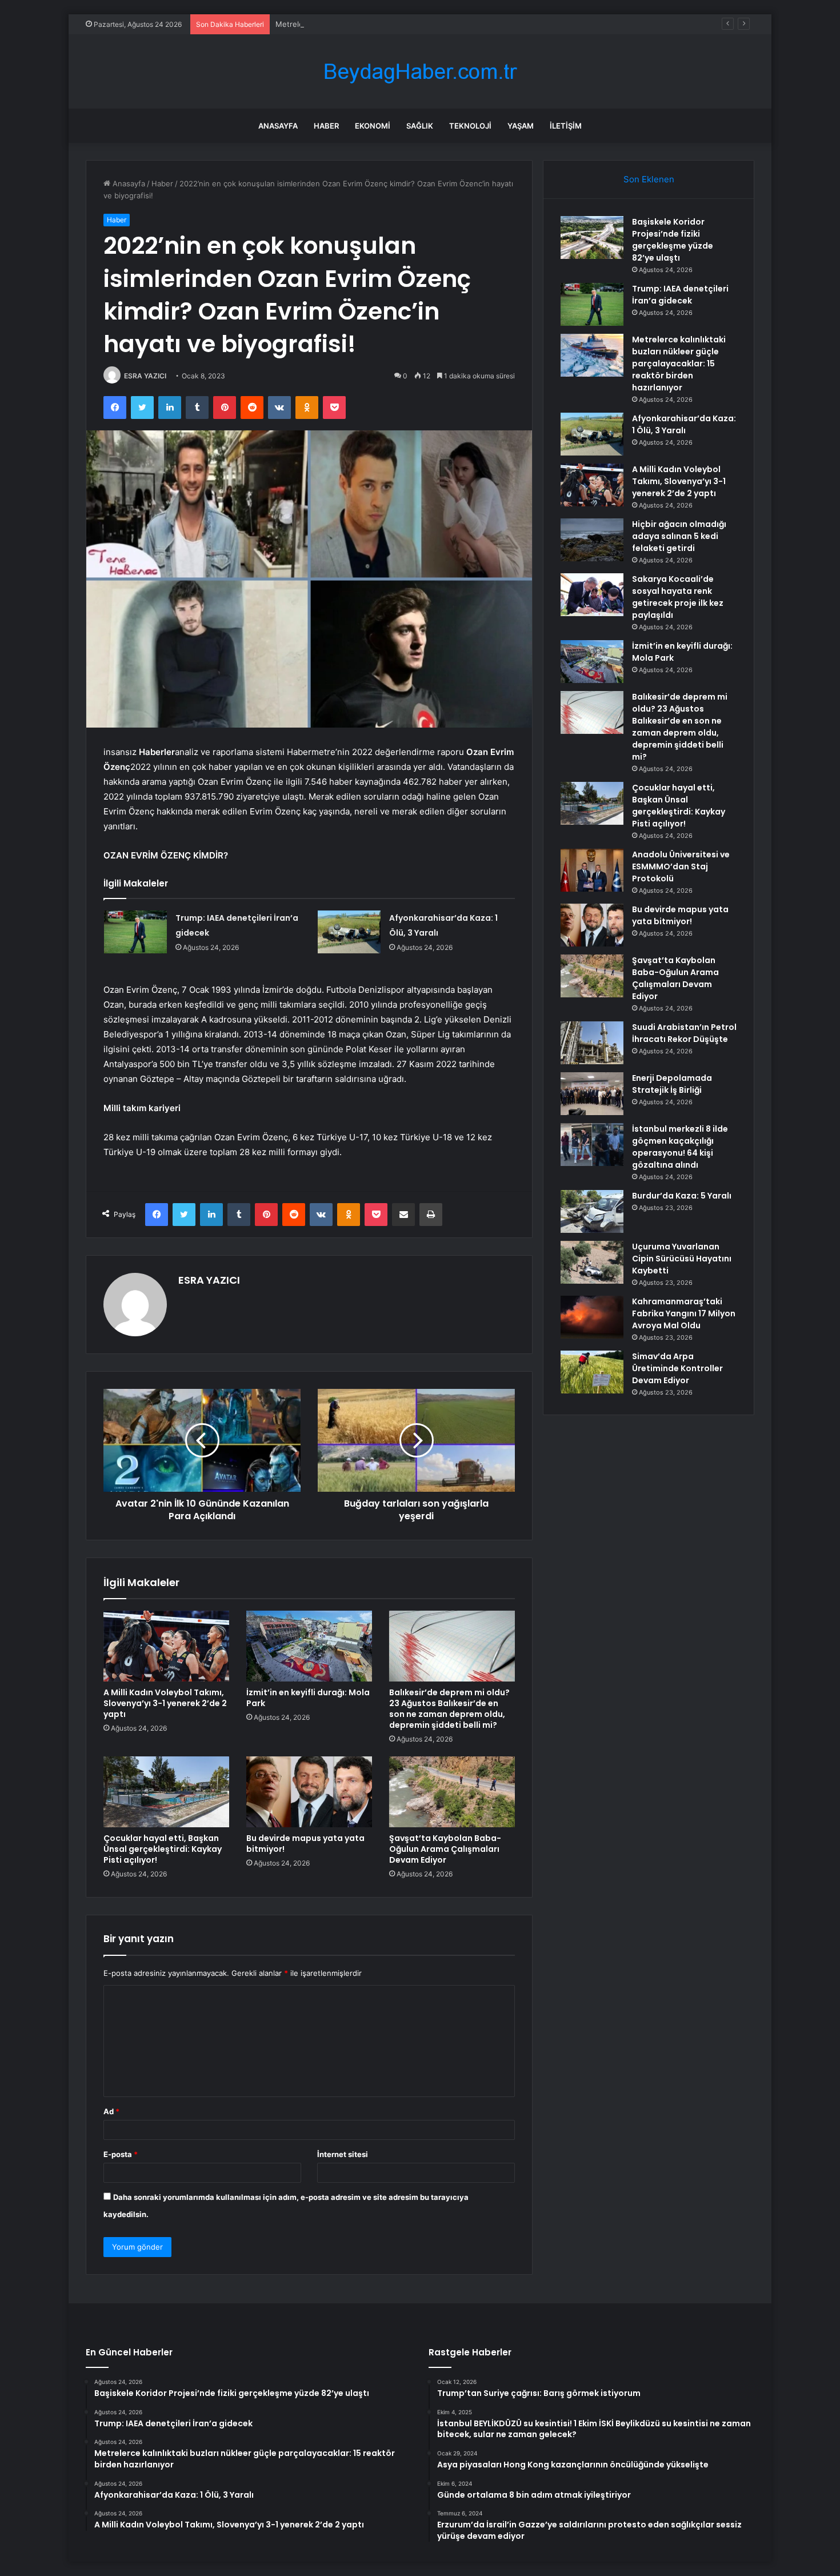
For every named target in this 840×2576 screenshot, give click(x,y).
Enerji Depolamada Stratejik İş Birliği (672, 1084)
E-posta (121, 2154)
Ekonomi (373, 126)
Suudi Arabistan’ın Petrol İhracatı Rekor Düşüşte (684, 1033)
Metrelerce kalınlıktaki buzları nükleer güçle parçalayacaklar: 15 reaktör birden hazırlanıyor (435, 24)
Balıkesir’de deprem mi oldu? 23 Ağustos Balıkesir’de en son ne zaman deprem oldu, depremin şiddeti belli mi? (449, 1709)
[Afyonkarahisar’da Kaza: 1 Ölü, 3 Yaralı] (349, 932)
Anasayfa (278, 126)
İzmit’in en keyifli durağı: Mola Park (308, 1698)
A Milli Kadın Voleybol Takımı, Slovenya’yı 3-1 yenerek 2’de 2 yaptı (165, 1703)
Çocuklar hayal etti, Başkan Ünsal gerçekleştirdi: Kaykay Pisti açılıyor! (163, 1849)
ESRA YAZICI (145, 376)
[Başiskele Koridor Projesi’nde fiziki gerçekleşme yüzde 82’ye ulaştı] (592, 237)
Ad (111, 2111)
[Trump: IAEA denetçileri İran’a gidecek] (135, 932)
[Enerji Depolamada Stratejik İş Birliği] (592, 1094)
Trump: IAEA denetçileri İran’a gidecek (680, 295)
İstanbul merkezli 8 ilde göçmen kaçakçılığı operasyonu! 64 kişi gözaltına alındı (680, 1147)
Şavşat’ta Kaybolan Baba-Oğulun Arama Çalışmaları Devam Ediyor (445, 1849)
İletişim (566, 126)
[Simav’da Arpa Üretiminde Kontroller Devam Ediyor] (592, 1372)
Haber (326, 126)
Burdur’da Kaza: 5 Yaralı (682, 1196)
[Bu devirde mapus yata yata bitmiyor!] (309, 1792)
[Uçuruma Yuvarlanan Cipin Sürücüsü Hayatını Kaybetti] (592, 1262)
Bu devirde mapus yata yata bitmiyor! (305, 1844)
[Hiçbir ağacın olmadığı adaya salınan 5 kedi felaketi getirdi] (592, 540)
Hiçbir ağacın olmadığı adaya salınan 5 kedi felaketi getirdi (679, 536)
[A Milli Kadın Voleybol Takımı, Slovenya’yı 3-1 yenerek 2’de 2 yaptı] (166, 1646)
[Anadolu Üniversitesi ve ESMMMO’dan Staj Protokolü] (592, 870)
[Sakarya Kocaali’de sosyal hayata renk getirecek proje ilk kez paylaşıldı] (592, 595)
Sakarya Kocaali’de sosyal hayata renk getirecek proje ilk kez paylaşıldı (678, 597)
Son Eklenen (649, 179)
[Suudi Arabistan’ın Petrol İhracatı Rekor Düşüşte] (592, 1043)
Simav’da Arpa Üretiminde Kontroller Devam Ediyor (677, 1368)
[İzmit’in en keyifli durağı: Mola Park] (309, 1646)
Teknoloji (470, 126)
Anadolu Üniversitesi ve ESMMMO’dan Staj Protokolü (681, 866)
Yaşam (521, 126)
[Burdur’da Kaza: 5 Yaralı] (592, 1211)
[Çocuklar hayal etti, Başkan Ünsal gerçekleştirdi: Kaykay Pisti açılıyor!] (166, 1792)
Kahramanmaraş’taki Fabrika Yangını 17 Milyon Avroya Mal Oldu (684, 1313)
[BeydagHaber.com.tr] (420, 72)
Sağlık (420, 126)
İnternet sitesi (343, 2154)
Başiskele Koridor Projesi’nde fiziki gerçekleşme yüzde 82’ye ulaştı (673, 240)
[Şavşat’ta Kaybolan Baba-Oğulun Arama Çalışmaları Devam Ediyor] (452, 1792)
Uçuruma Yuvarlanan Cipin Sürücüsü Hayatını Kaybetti (682, 1259)
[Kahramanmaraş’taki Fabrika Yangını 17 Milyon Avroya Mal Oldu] (592, 1317)
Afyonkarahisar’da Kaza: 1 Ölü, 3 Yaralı (684, 424)
